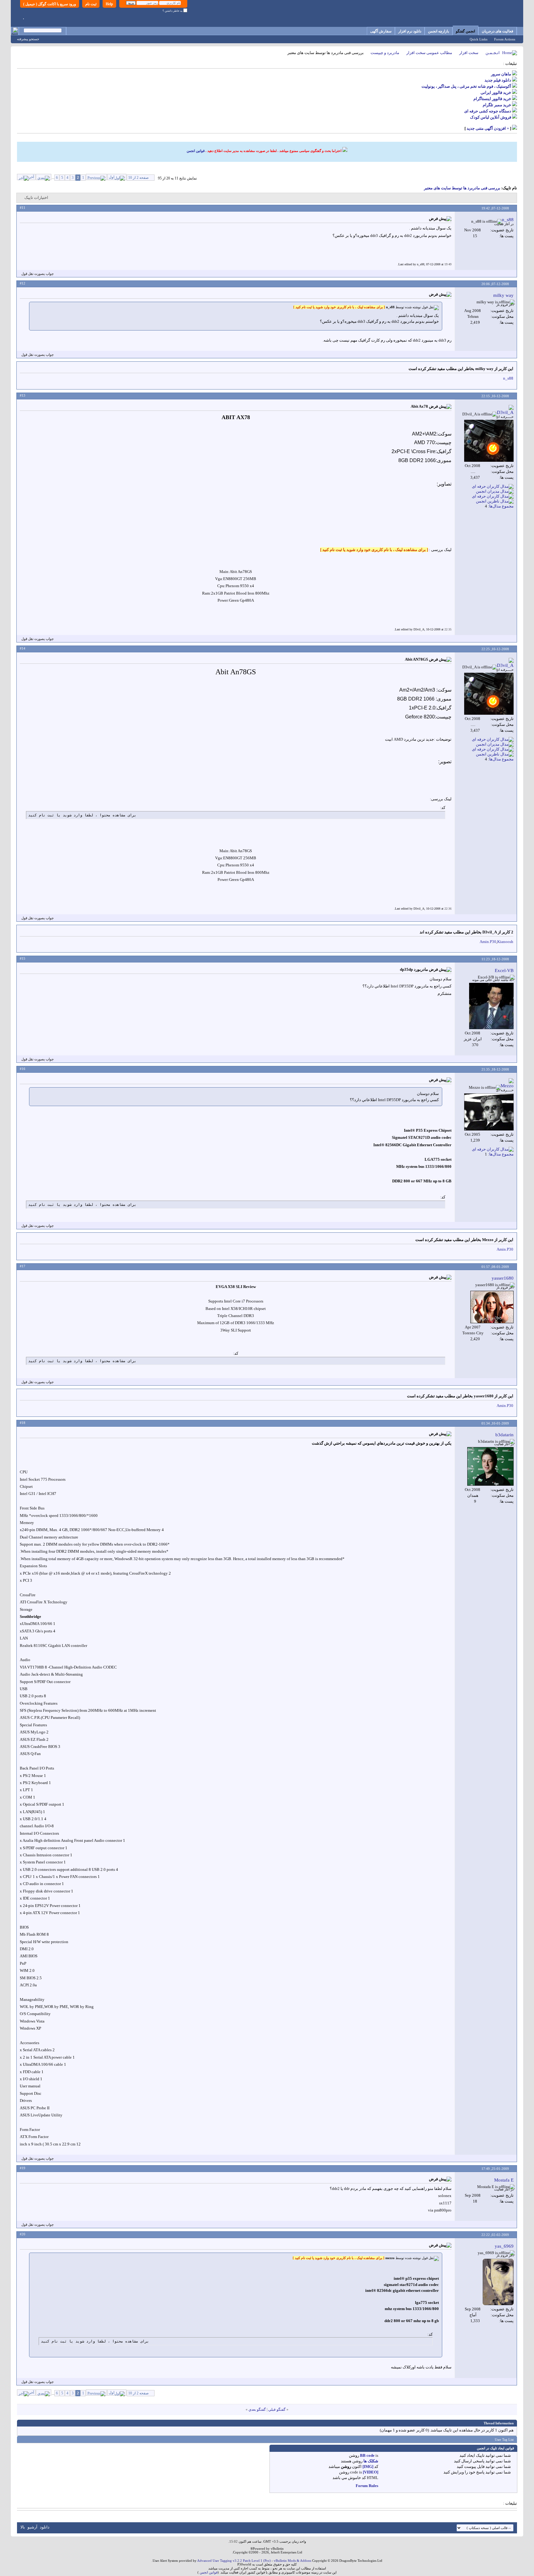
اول (112, 177)
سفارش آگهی (381, 31)
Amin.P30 (488, 942)
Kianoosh (505, 942)
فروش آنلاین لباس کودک (491, 117)
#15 (23, 958)
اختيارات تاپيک (36, 198)
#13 (23, 395)
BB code (367, 2455)
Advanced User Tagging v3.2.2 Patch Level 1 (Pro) (234, 2561)
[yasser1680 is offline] (492, 1307)
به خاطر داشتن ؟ (173, 11)
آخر (31, 177)
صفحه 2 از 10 (138, 178)
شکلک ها (371, 2461)
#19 (23, 2168)
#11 (23, 208)
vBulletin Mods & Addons (292, 2561)
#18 (23, 1423)
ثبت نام (91, 4)
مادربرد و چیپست (385, 53)
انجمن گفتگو (465, 31)
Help (109, 4)
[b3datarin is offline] (490, 1466)
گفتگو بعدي (257, 2410)
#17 (23, 1266)
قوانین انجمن (196, 151)
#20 (23, 2234)
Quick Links (479, 39)
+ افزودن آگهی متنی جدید (488, 128)
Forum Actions (505, 39)
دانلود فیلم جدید (498, 80)
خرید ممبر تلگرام (497, 105)
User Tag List (504, 2439)
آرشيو (32, 2527)
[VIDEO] (371, 2472)
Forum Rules (367, 2486)
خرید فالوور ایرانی (496, 93)
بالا (23, 2527)
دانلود (45, 2527)
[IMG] (368, 2467)
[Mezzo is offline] (489, 1112)
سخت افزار (469, 53)
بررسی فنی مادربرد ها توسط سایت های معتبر (462, 188)
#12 (23, 283)
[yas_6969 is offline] (498, 2282)
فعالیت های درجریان (498, 31)
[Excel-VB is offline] (491, 1006)
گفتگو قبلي (277, 2410)
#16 (23, 1069)
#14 (23, 648)
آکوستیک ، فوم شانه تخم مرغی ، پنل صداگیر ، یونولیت (466, 86)
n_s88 (508, 378)
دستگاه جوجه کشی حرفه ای (488, 111)
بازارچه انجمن (439, 31)
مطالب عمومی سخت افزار (429, 53)
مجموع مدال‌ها (501, 506)
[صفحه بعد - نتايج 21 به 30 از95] (44, 177)
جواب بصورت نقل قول (38, 274)
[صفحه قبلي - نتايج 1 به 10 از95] (96, 177)
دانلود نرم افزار (410, 31)
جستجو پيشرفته (28, 39)
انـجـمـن (493, 53)
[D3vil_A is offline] (489, 441)
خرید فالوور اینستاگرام (492, 99)
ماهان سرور (501, 74)
